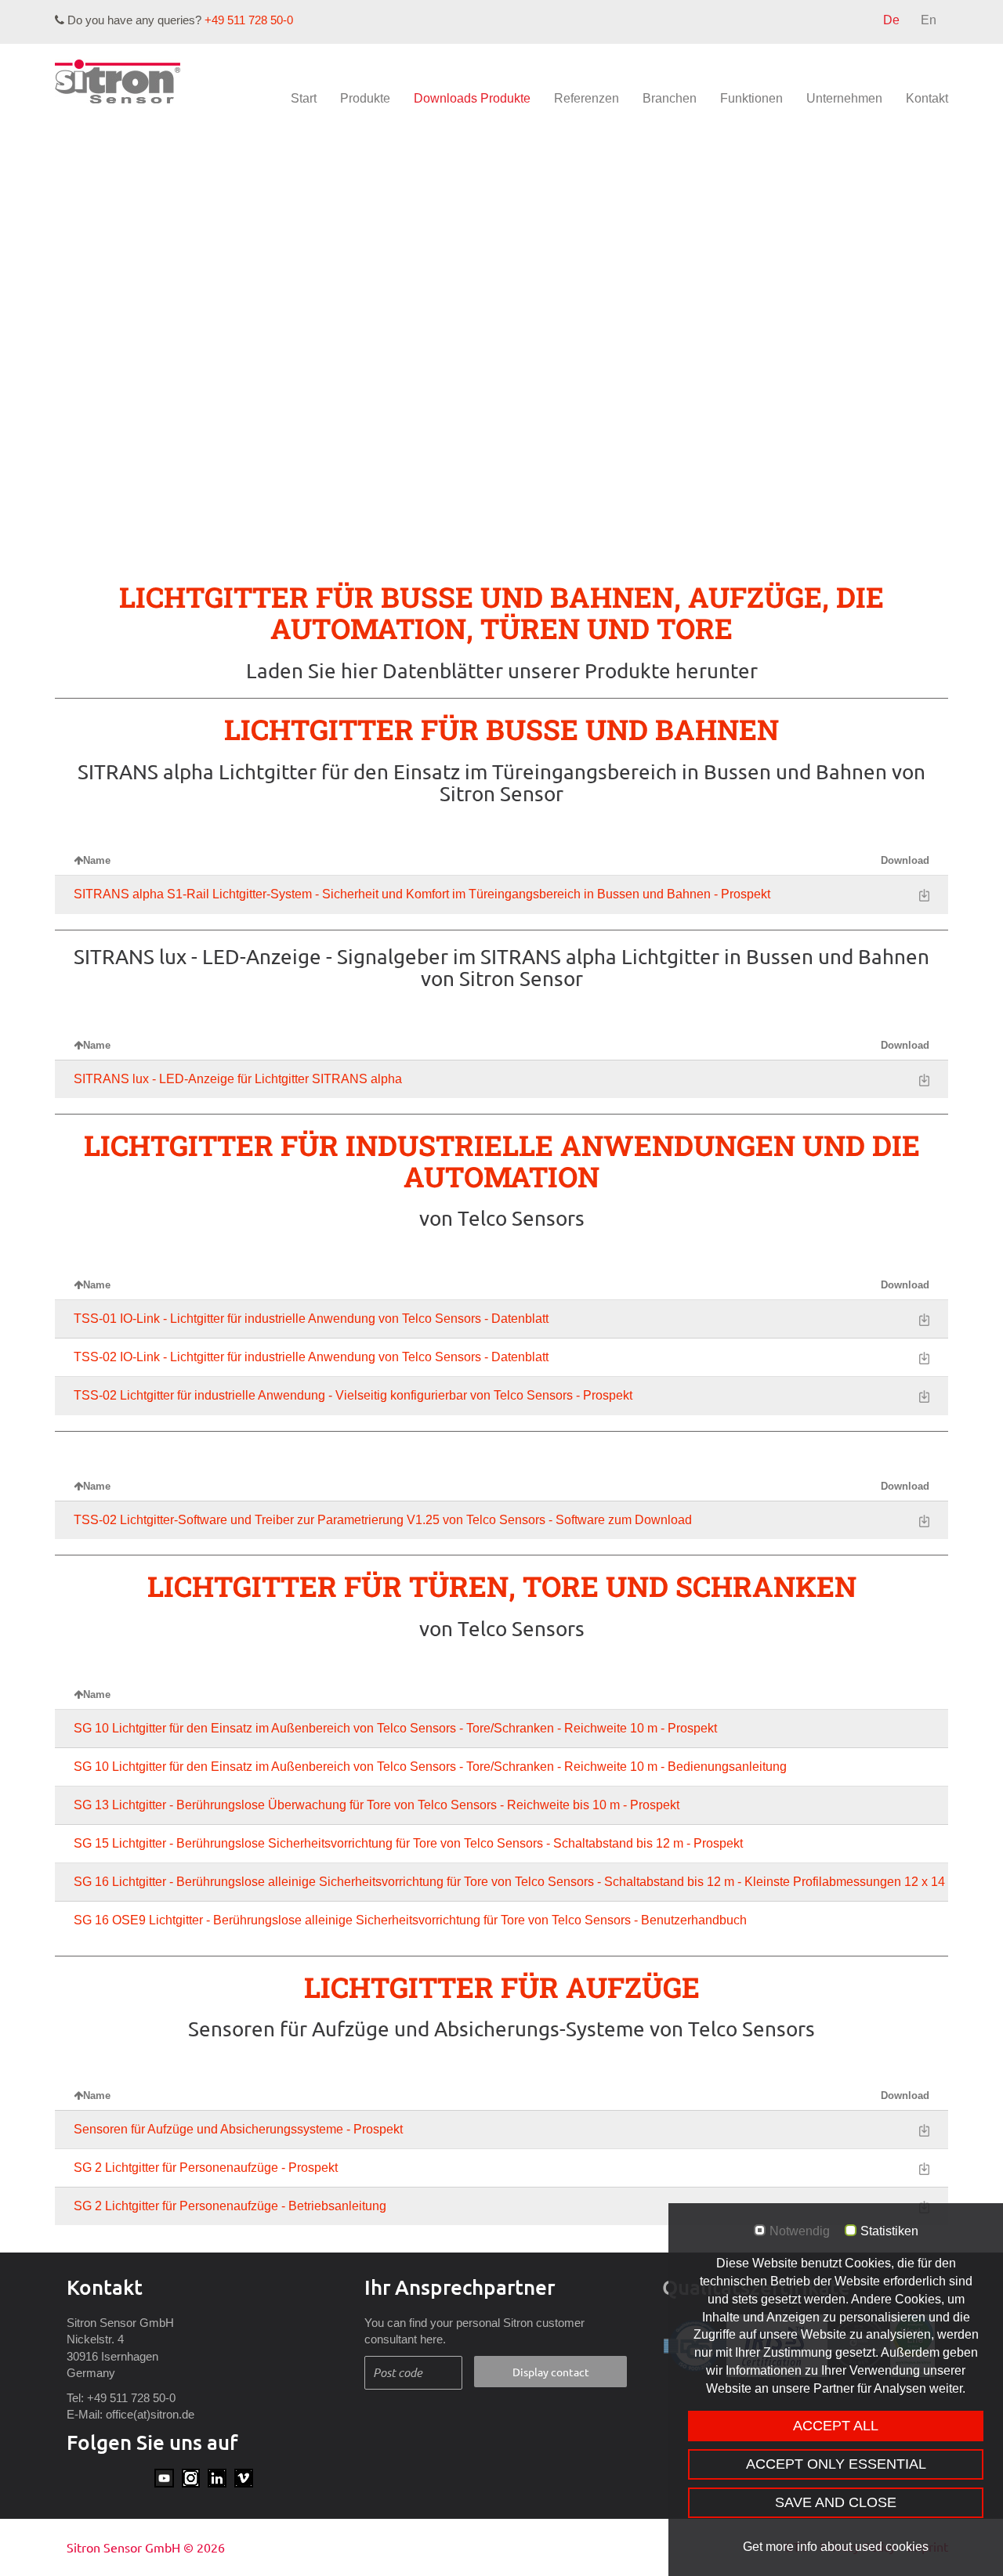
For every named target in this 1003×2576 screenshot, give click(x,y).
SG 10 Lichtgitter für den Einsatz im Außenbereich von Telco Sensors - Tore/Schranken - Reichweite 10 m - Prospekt (395, 1728)
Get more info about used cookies (836, 2547)
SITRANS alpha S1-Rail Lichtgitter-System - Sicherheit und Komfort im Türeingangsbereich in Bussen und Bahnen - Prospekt (422, 894)
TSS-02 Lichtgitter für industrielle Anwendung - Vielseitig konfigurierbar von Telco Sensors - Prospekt (353, 1395)
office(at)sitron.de (150, 2414)
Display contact (551, 2372)
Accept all (836, 2426)
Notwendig (800, 2231)
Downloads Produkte (472, 98)
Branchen (670, 98)
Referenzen (587, 98)
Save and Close (836, 2502)
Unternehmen (844, 98)
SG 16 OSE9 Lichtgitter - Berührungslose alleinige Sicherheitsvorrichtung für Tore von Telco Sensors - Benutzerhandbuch (410, 1920)
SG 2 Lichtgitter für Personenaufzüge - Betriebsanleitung (230, 2206)
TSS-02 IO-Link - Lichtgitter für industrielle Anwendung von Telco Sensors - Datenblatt (311, 1357)
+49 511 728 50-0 (249, 20)
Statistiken (889, 2231)
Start (304, 98)
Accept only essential (836, 2464)
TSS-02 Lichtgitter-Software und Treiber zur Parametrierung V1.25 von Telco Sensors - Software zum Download (383, 1520)
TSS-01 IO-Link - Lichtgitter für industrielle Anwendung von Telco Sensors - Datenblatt (311, 1319)
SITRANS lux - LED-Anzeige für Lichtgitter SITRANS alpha (238, 1079)
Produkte (365, 98)
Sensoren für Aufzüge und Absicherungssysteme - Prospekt (238, 2129)
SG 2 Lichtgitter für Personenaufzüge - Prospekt (206, 2168)
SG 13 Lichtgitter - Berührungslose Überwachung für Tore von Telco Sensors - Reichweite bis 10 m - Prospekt (377, 1805)
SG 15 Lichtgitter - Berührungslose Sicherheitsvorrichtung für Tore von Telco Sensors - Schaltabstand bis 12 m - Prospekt (408, 1843)
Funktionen (751, 98)
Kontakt (927, 98)
